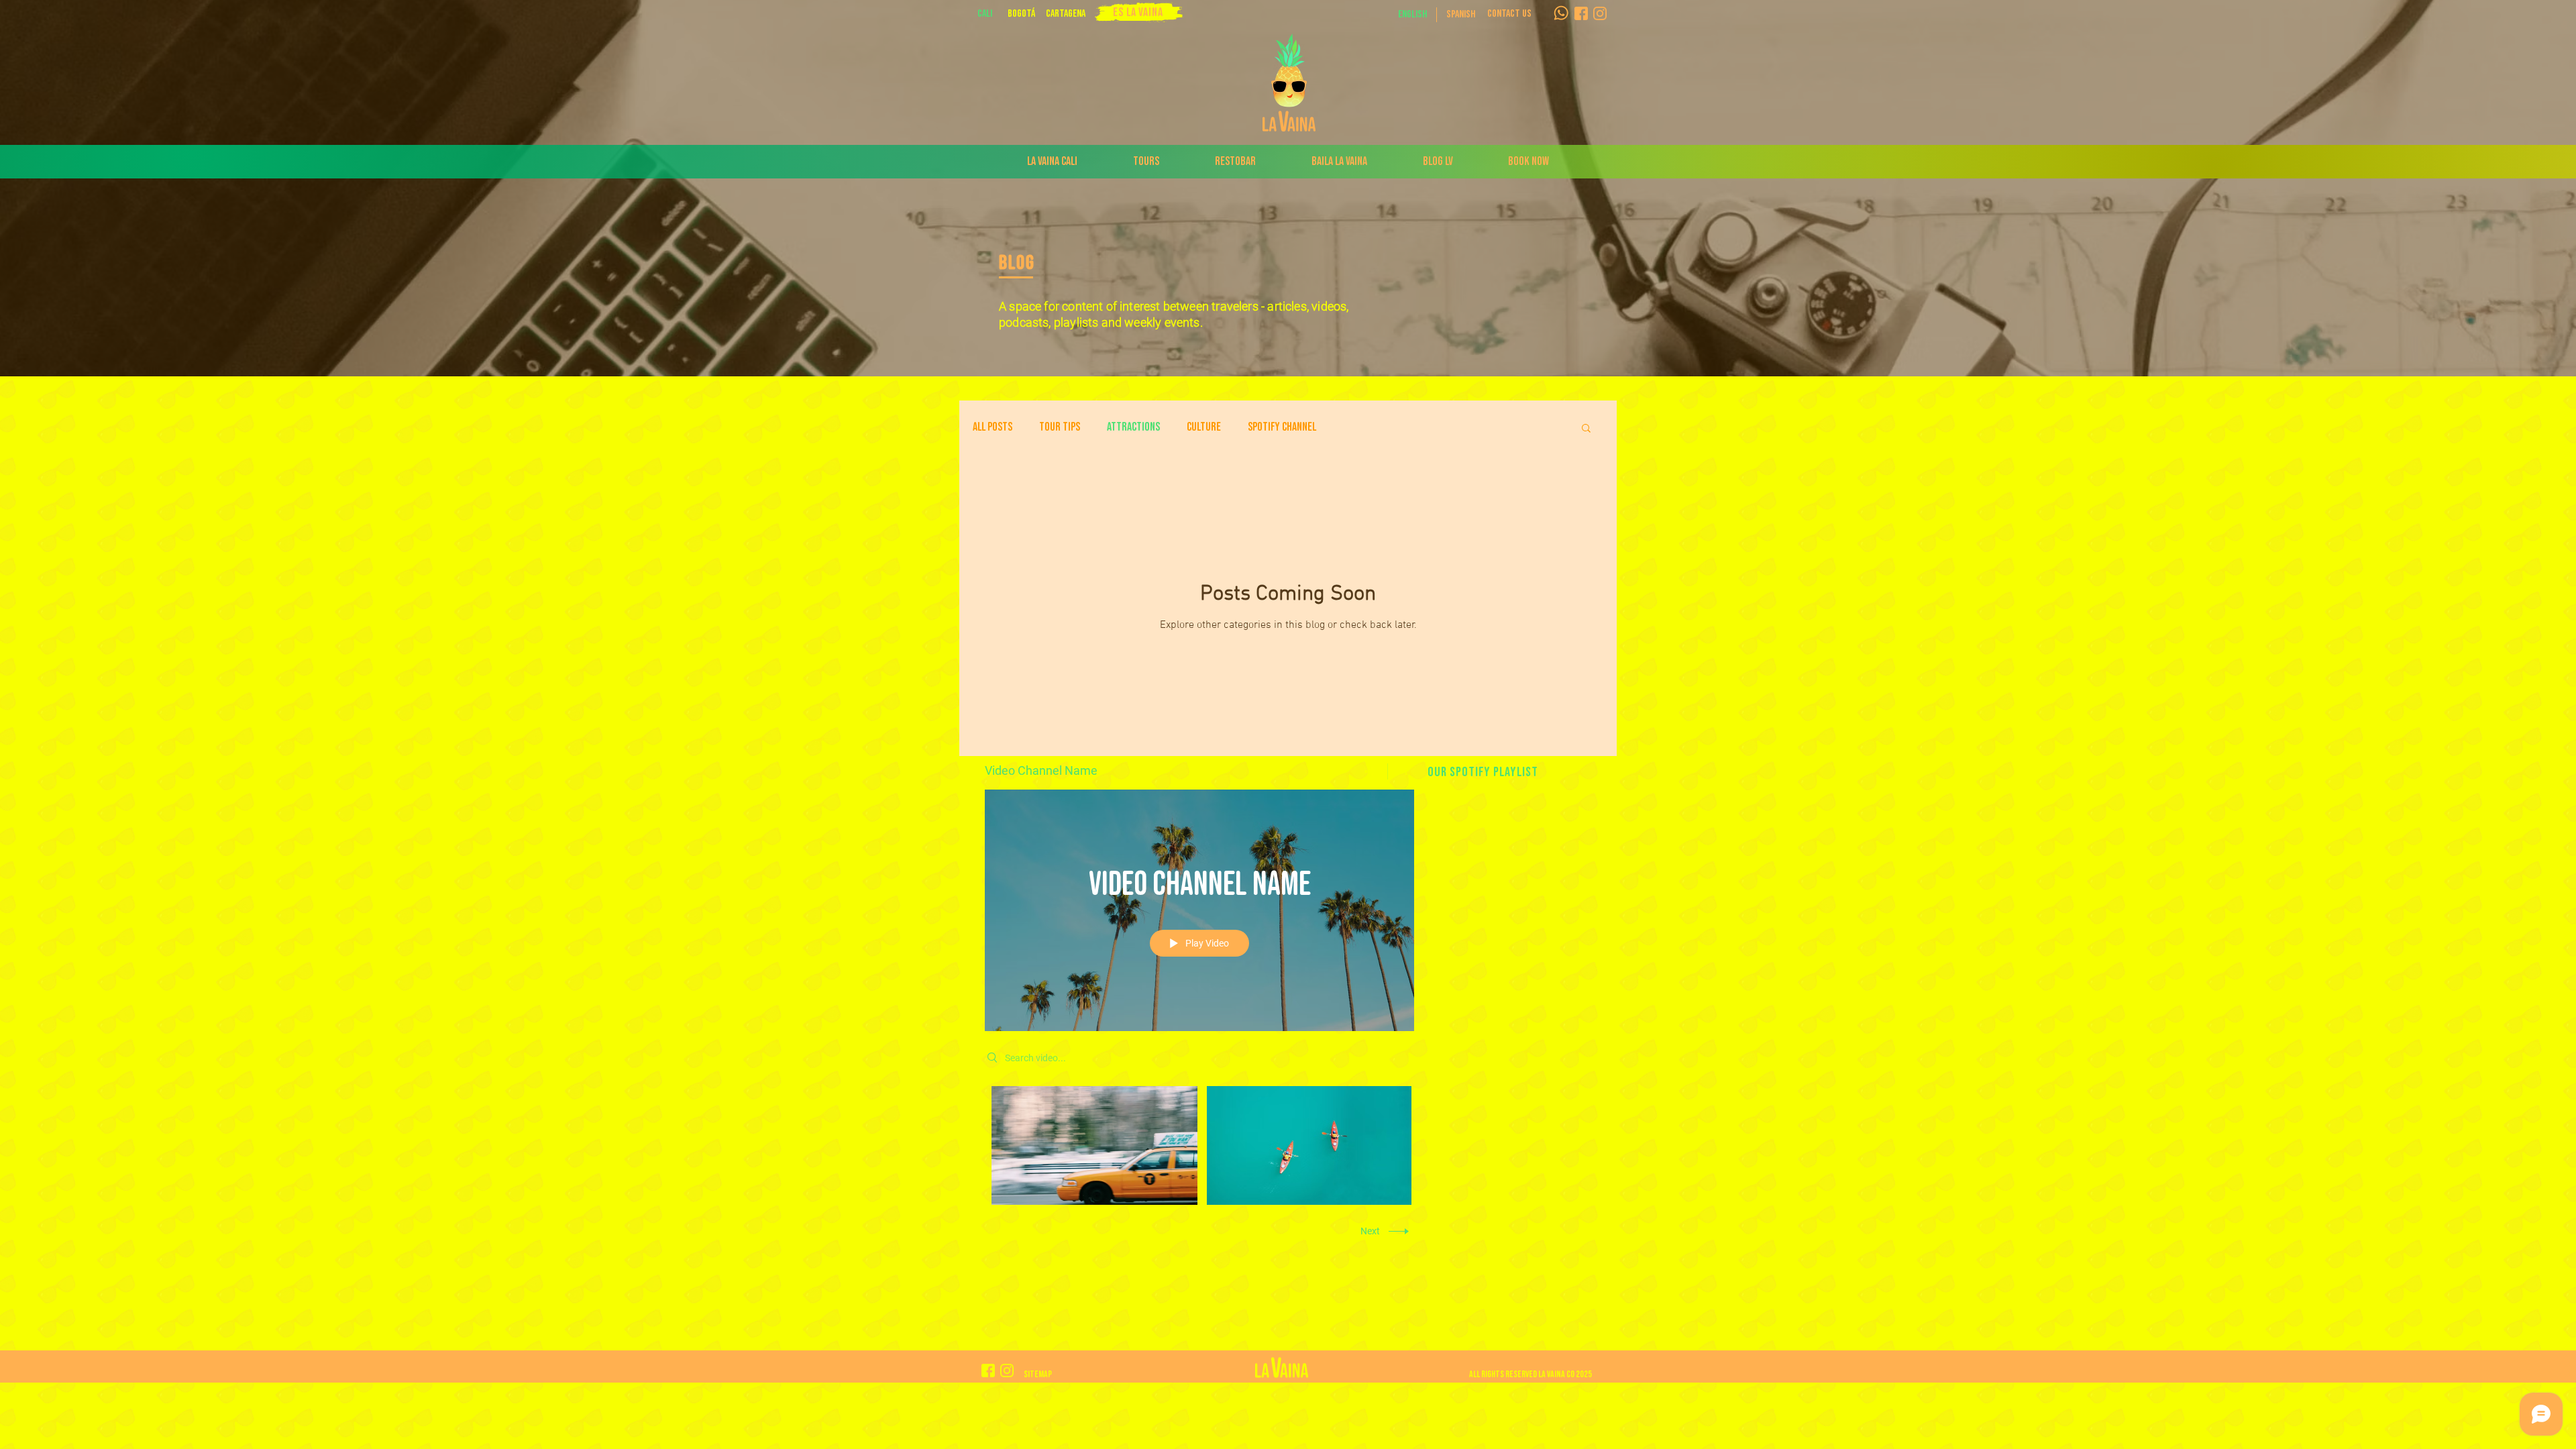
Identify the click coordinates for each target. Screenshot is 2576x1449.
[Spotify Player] (1511, 901)
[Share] (1370, 771)
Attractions (1133, 427)
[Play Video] (1094, 1145)
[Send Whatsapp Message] (1561, 13)
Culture (1204, 427)
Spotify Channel (1282, 427)
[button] (1021, 14)
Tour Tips (1060, 427)
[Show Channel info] (1401, 771)
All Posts (992, 427)
